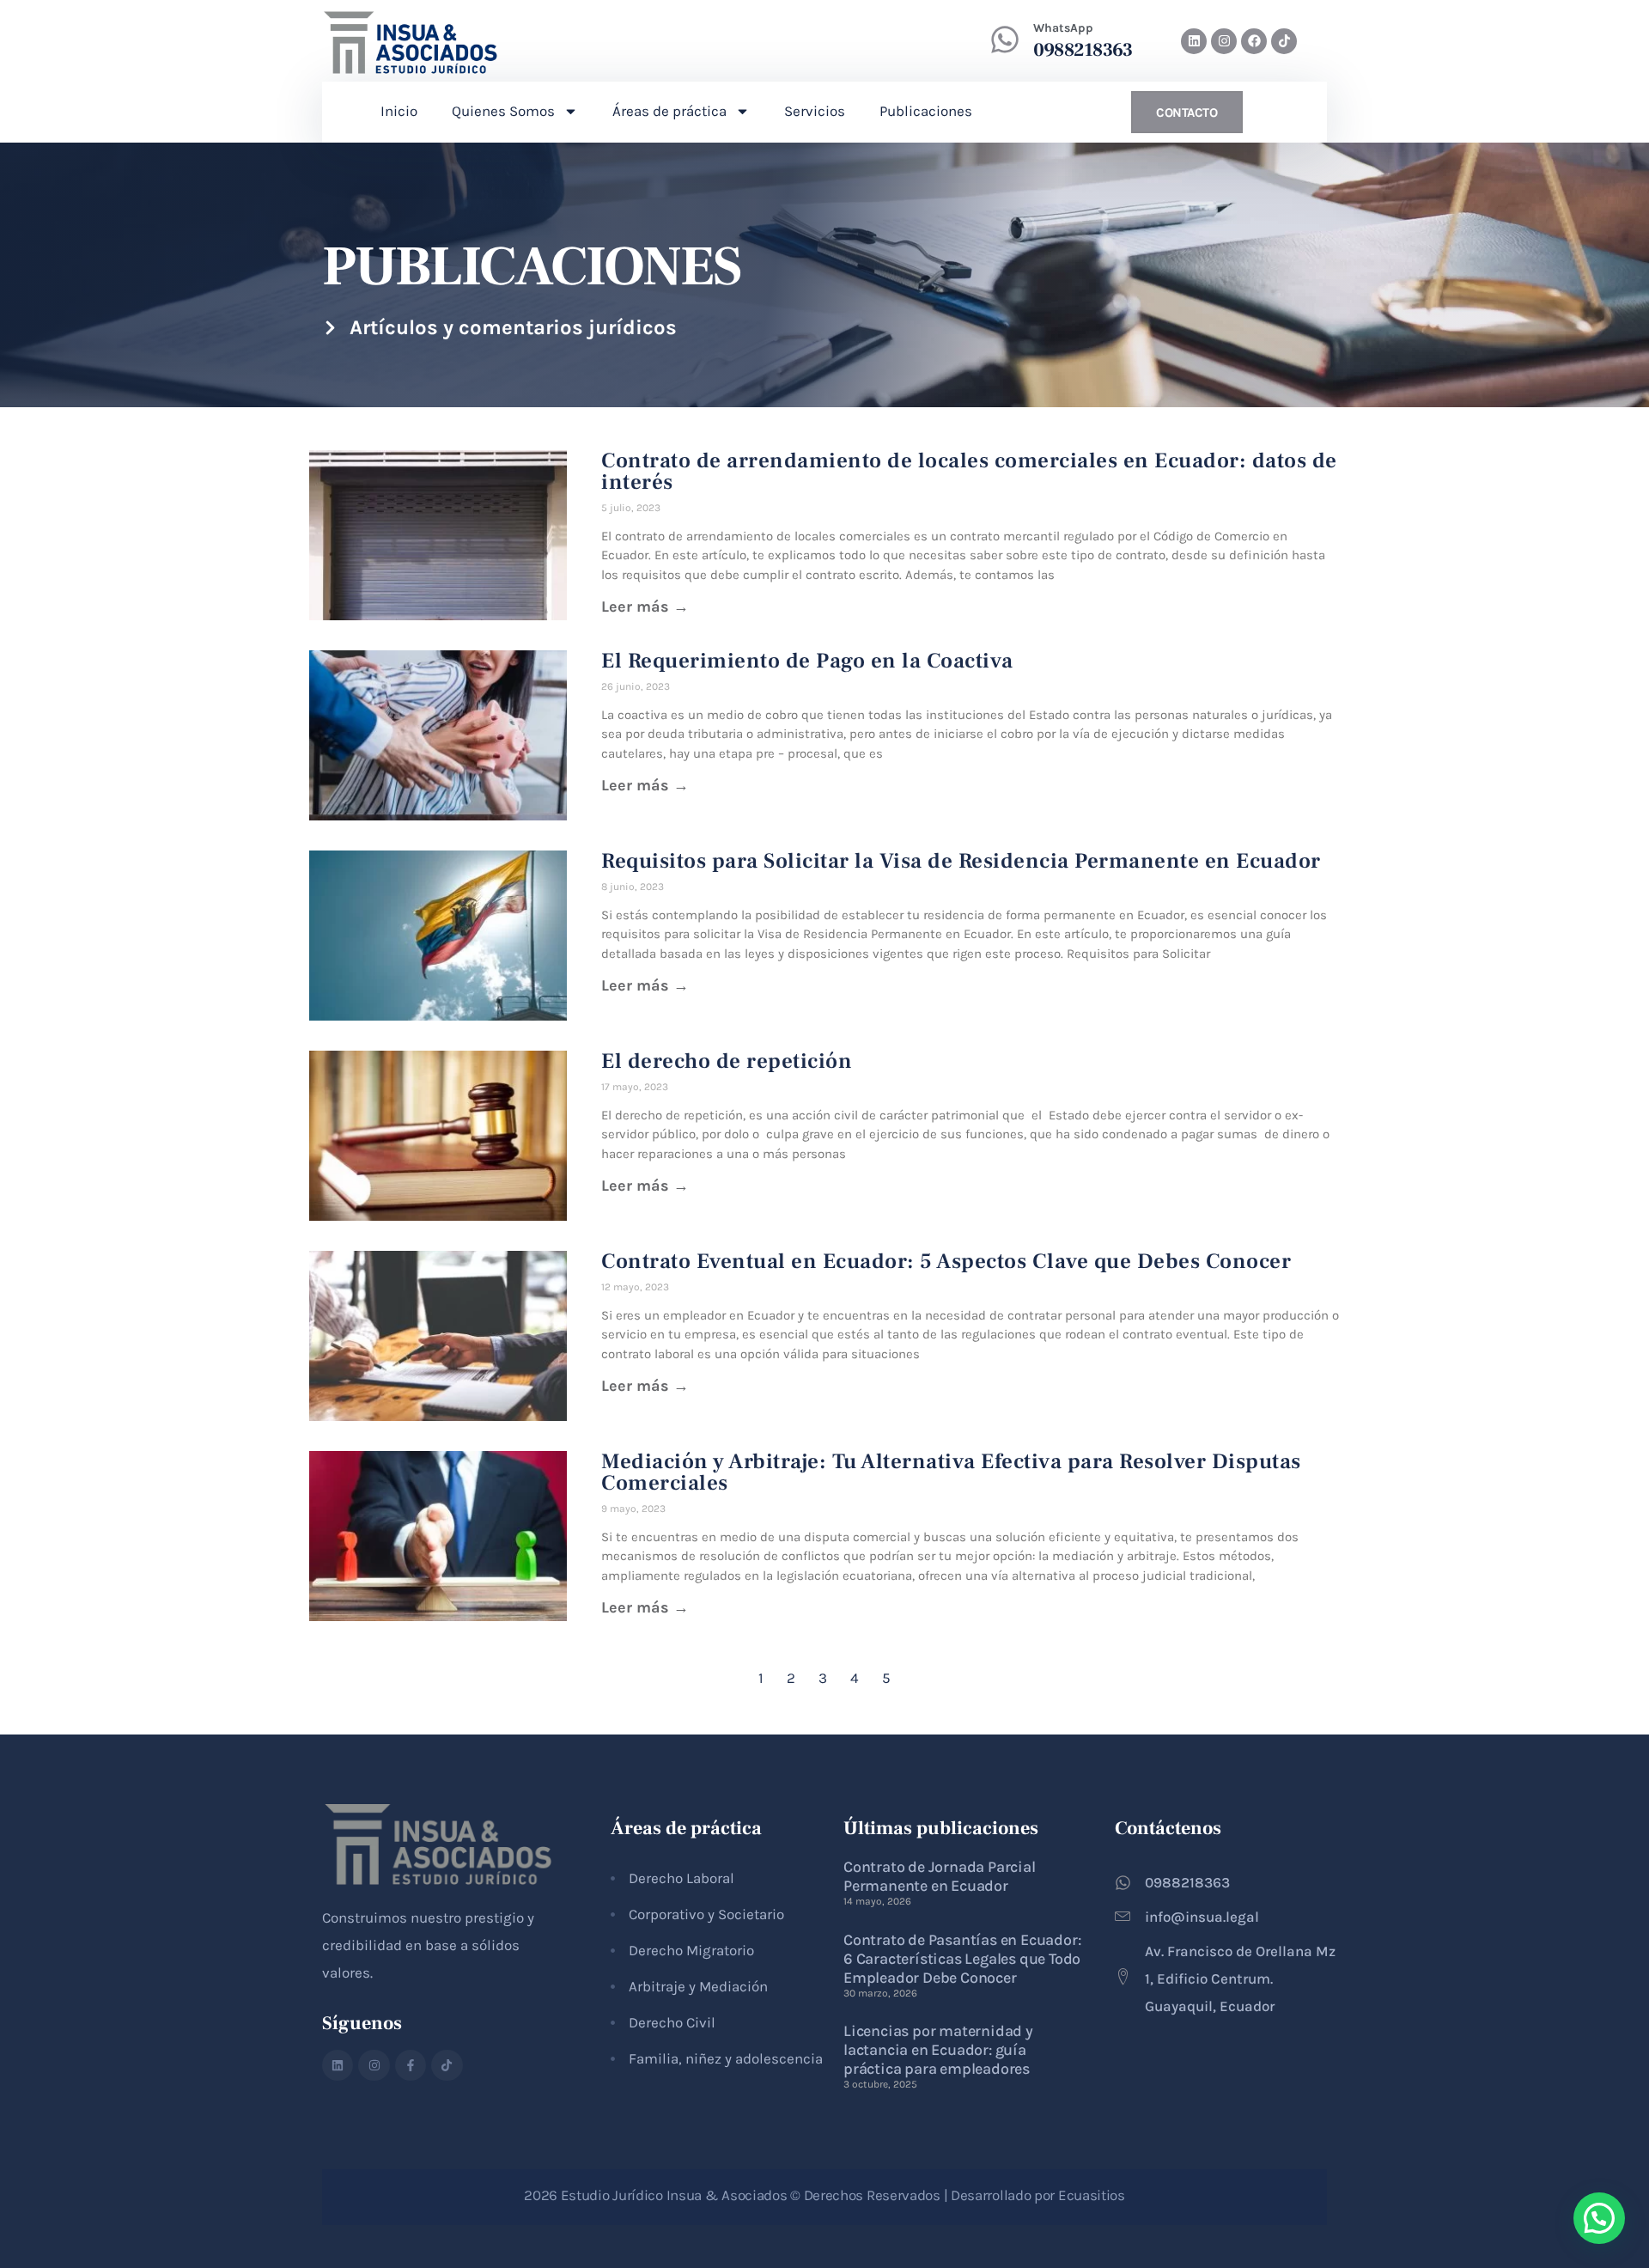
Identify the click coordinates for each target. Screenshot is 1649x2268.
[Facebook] (1254, 41)
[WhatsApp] (1005, 40)
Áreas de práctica (669, 111)
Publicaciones (926, 111)
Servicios (815, 111)
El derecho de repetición (727, 1061)
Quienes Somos (503, 111)
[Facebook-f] (411, 2065)
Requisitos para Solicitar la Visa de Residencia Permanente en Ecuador (961, 861)
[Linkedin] (1194, 41)
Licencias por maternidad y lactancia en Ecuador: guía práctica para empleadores (938, 2050)
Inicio (399, 111)
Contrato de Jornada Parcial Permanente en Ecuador (940, 1876)
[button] (1599, 2218)
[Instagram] (1224, 41)
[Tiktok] (1284, 41)
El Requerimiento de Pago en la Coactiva (807, 661)
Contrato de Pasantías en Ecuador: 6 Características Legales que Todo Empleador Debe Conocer (962, 1959)
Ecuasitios (1092, 2195)
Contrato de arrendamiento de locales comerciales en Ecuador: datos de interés (969, 471)
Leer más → (645, 607)
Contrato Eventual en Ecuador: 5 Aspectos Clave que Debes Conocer (946, 1261)
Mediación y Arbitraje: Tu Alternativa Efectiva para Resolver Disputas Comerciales (951, 1472)
